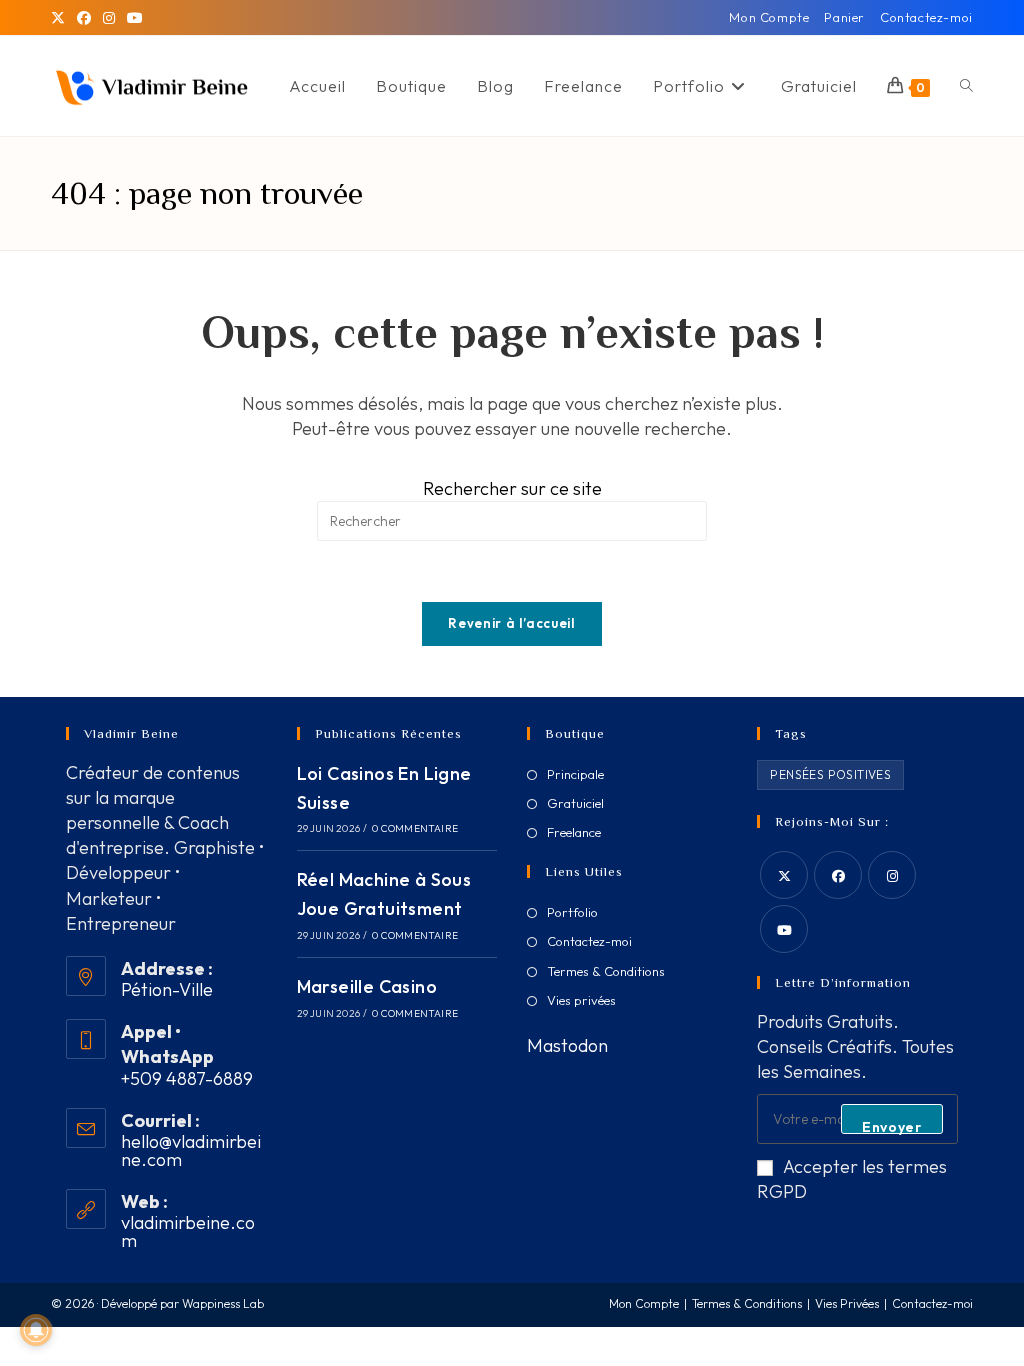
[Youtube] (784, 929)
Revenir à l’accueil (511, 623)
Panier (844, 17)
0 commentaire (415, 828)
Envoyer (892, 1126)
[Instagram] (109, 18)
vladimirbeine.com (188, 1231)
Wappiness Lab (223, 1303)
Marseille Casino (367, 986)
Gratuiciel (575, 803)
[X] (61, 18)
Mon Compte (769, 17)
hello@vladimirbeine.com (191, 1150)
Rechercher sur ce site (512, 488)
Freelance (574, 832)
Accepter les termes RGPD (852, 1179)
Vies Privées (847, 1303)
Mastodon (567, 1045)
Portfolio (572, 912)
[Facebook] (84, 18)
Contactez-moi (926, 17)
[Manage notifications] (36, 1330)
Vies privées (581, 1000)
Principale (575, 774)
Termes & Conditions (606, 971)
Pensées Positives (830, 774)
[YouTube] (135, 18)
